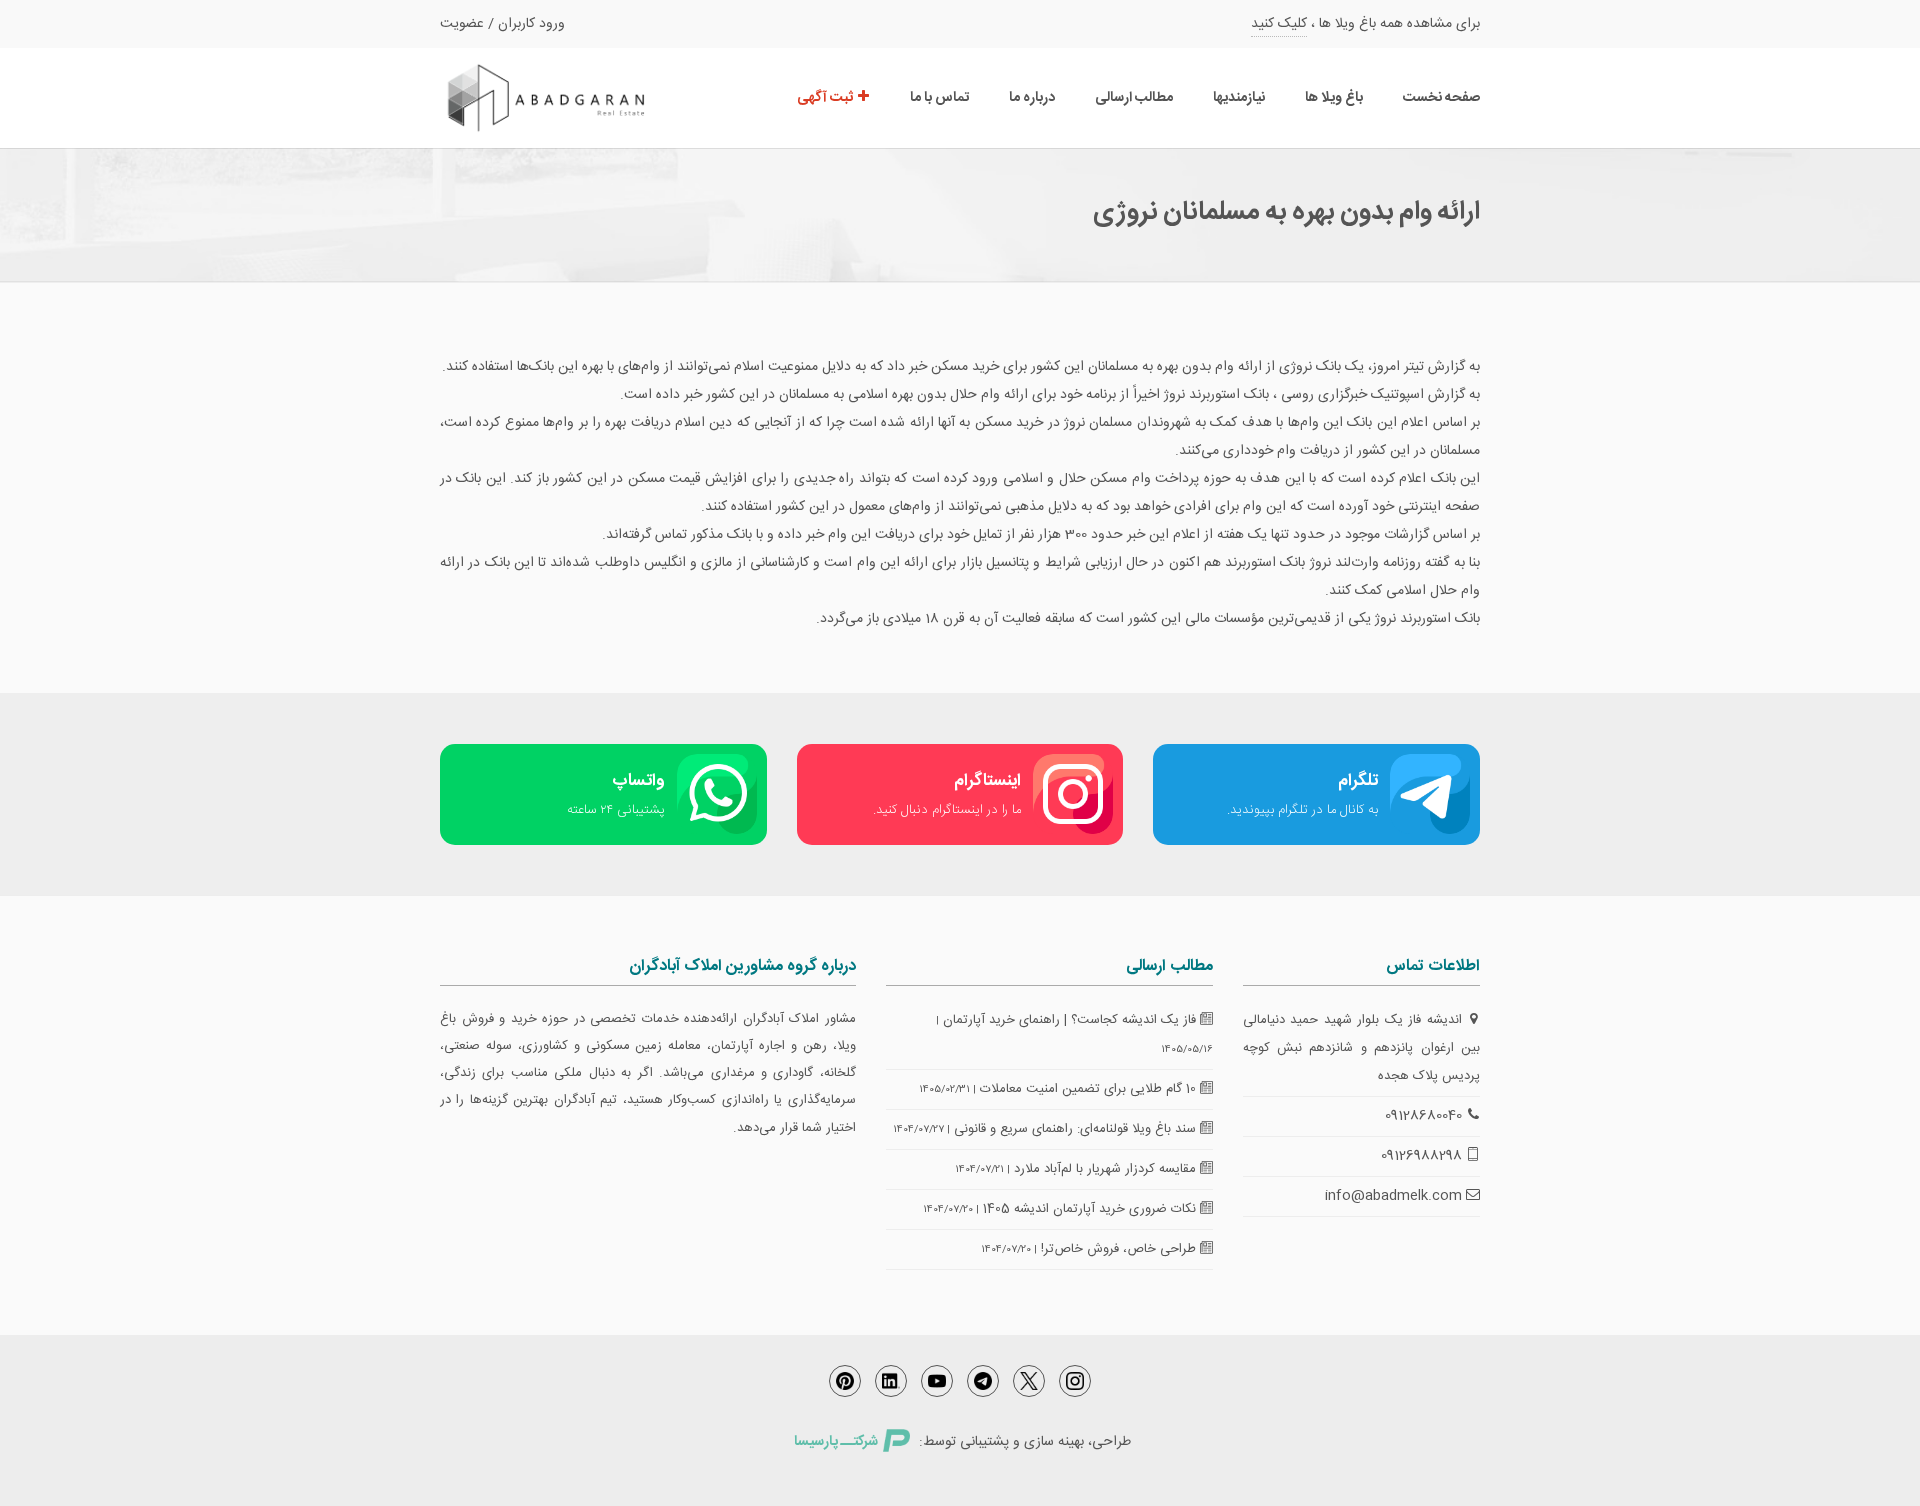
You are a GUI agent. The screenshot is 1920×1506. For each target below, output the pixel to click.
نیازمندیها (1239, 98)
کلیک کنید (1279, 24)
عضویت (462, 24)
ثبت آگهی (826, 98)
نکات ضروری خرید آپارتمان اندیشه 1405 (1091, 1209)
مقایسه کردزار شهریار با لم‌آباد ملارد (1107, 1169)
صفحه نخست (1441, 98)
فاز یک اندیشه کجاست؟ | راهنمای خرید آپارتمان (1071, 1020)
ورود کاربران (531, 24)
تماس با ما (939, 98)
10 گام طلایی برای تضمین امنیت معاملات (1090, 1089)
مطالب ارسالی (1134, 98)
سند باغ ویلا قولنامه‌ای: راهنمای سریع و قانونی (1077, 1129)
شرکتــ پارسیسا (836, 1442)
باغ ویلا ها (1334, 98)
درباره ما (1032, 98)
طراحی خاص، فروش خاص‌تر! (1120, 1249)
